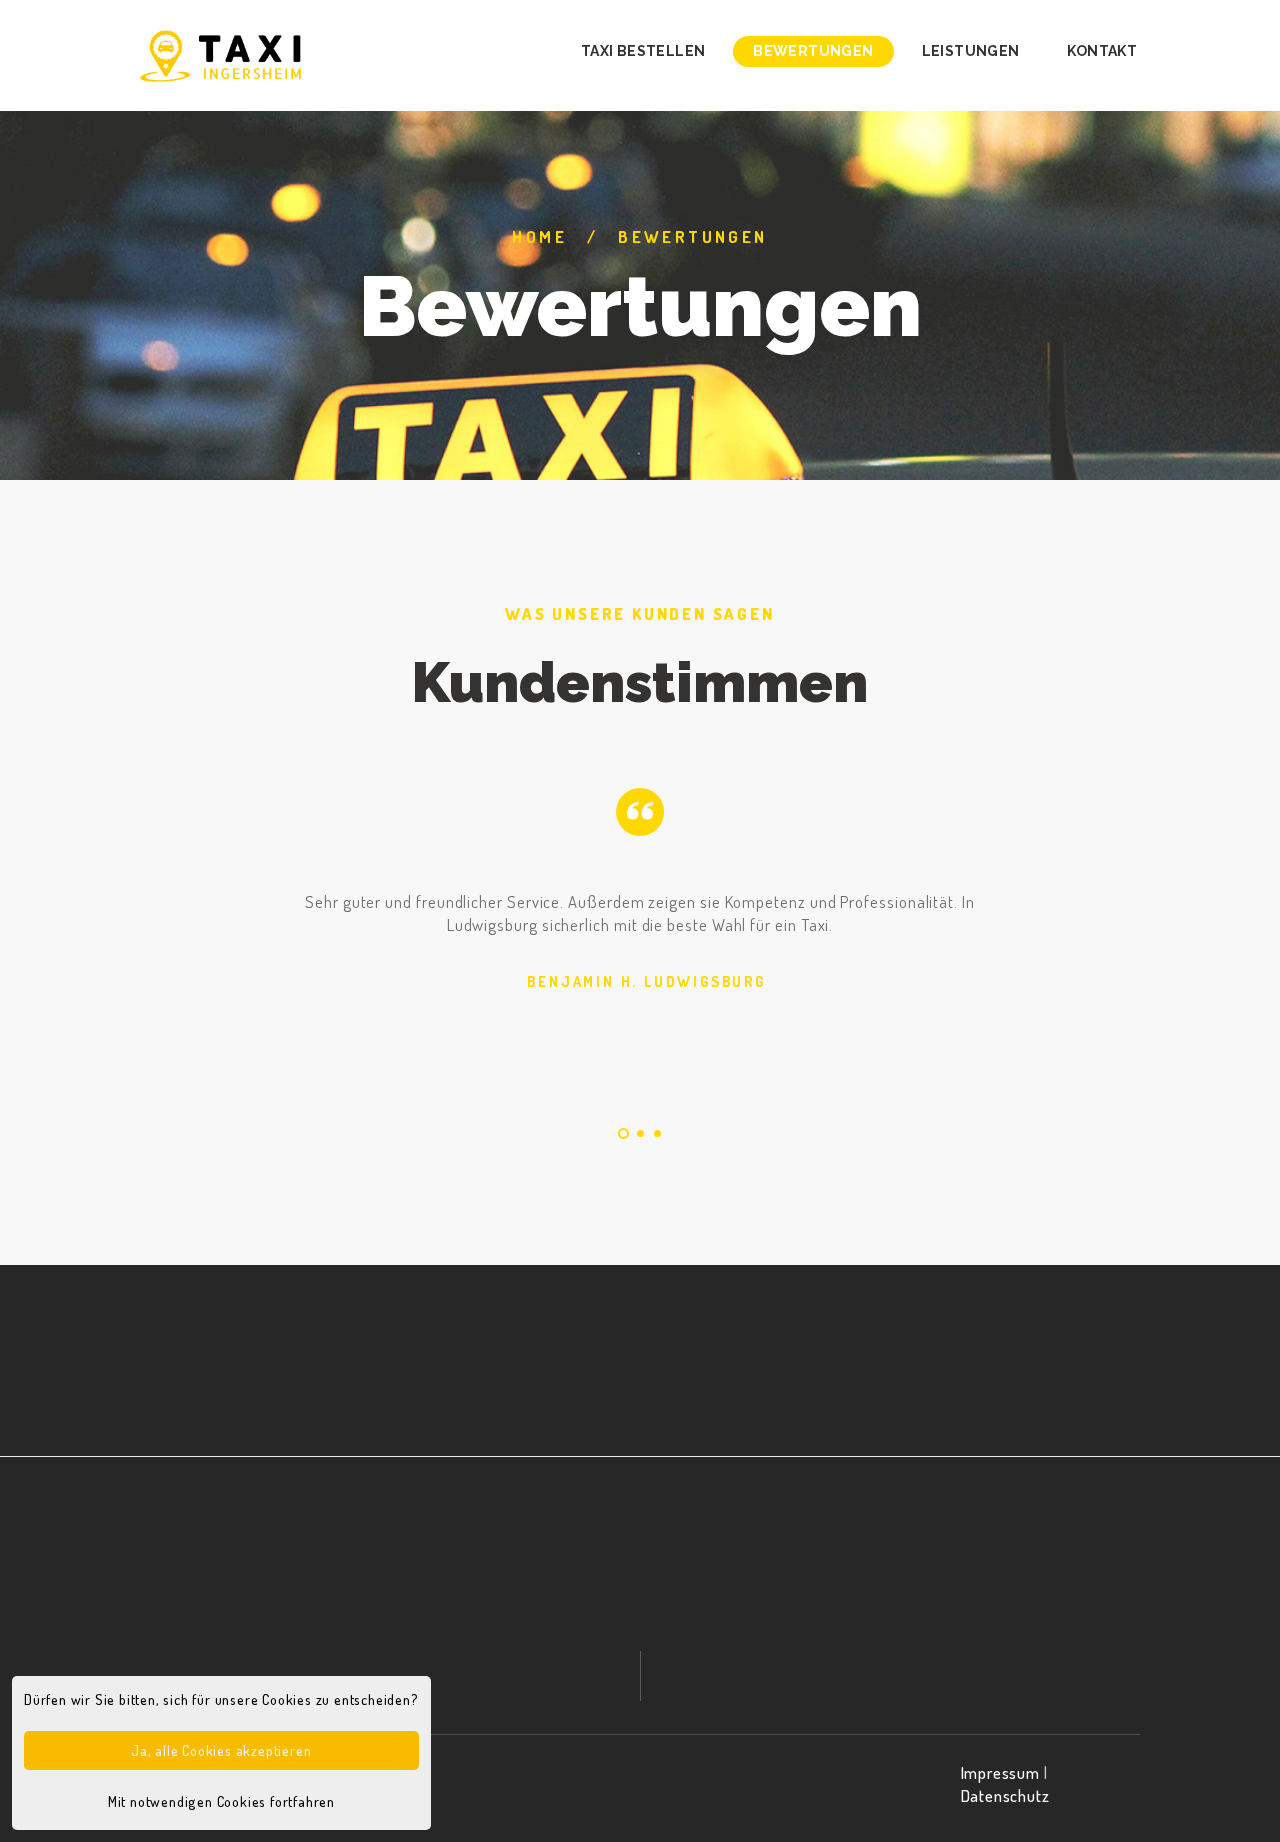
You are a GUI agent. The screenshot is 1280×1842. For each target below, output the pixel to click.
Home (539, 236)
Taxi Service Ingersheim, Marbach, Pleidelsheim (640, 1578)
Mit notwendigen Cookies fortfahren (221, 1801)
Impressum (1000, 1772)
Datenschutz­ (1005, 1795)
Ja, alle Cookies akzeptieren (221, 1750)
